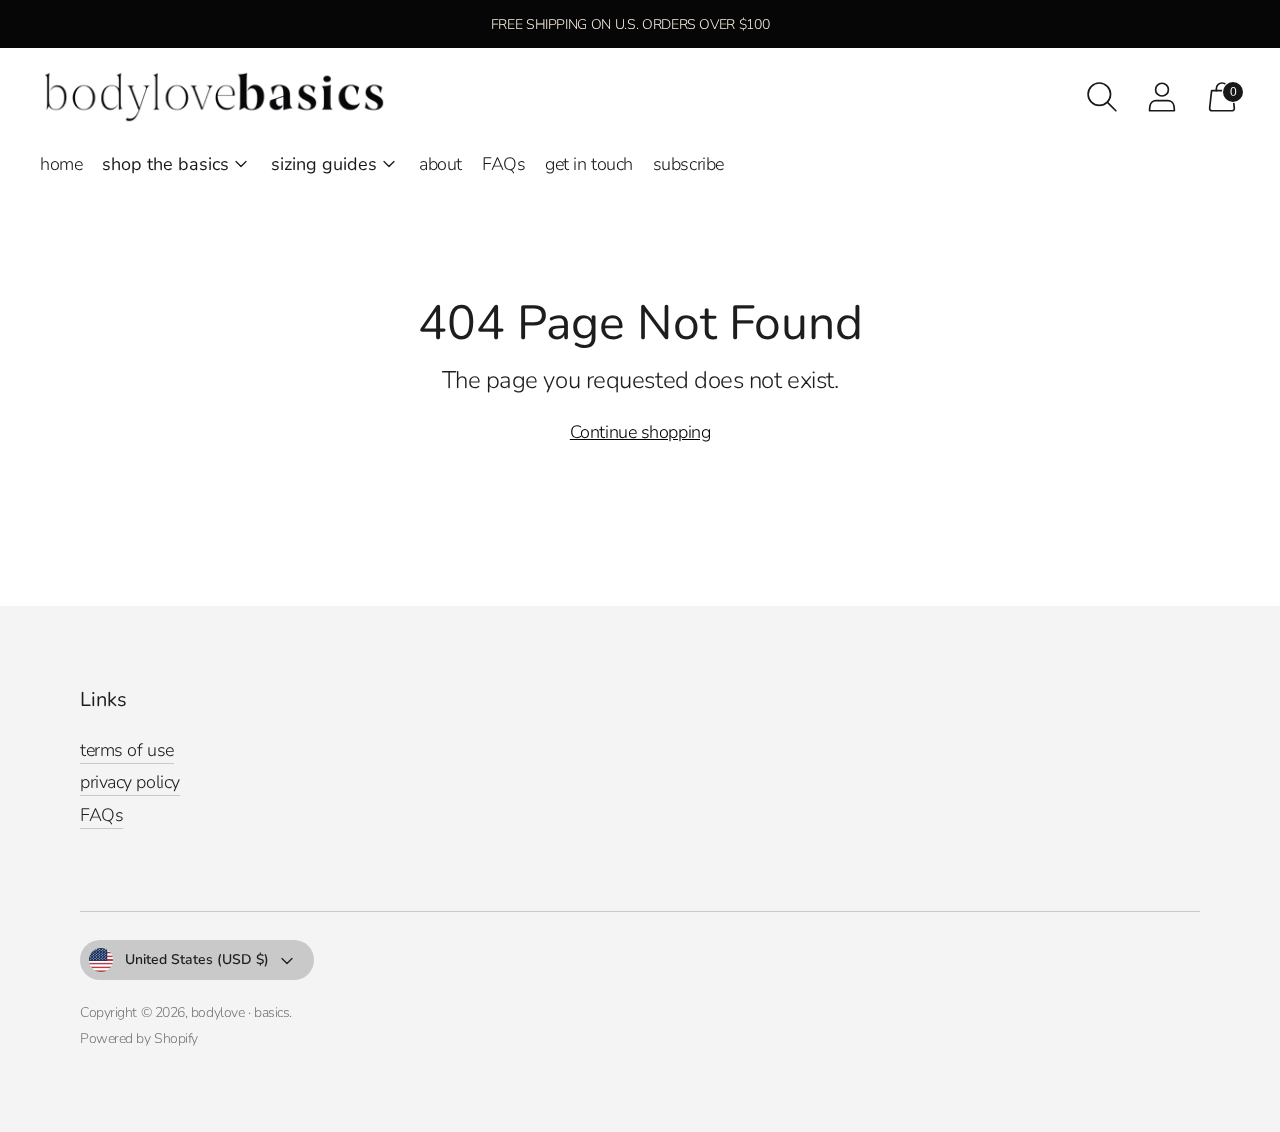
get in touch (589, 164)
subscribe (688, 164)
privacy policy (130, 782)
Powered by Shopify (139, 1038)
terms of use (127, 750)
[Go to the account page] (1162, 97)
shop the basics (165, 164)
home (61, 164)
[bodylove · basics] (215, 97)
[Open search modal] (1102, 97)
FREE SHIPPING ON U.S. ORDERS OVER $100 (630, 24)
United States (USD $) (197, 959)
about (440, 164)
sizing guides (324, 164)
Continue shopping (640, 432)
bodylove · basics (240, 1012)
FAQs (503, 164)
